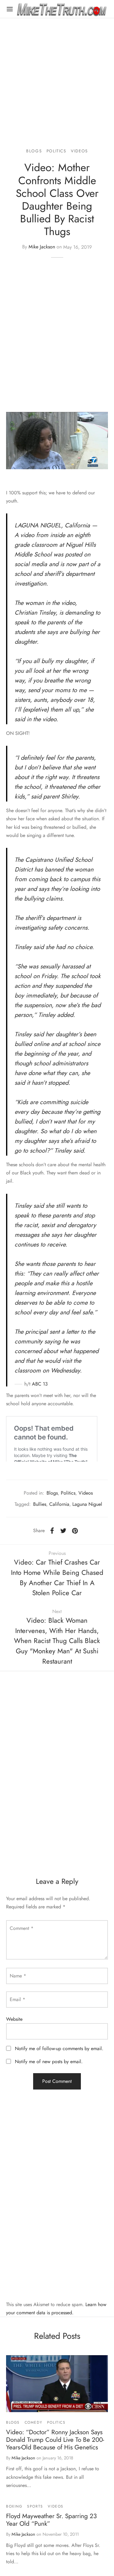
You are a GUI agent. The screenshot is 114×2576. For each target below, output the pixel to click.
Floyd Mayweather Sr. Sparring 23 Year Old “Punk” (51, 2520)
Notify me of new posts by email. (49, 2061)
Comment (22, 1928)
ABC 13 (40, 1384)
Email (17, 1999)
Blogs (34, 151)
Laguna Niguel (87, 1504)
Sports (35, 2506)
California (59, 1504)
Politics (56, 151)
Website (14, 2019)
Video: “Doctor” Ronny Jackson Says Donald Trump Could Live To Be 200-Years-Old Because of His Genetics (55, 2440)
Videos (79, 151)
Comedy (34, 2422)
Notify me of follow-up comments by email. (59, 2048)
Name (18, 1976)
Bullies (40, 1504)
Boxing (14, 2506)
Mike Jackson (42, 247)
